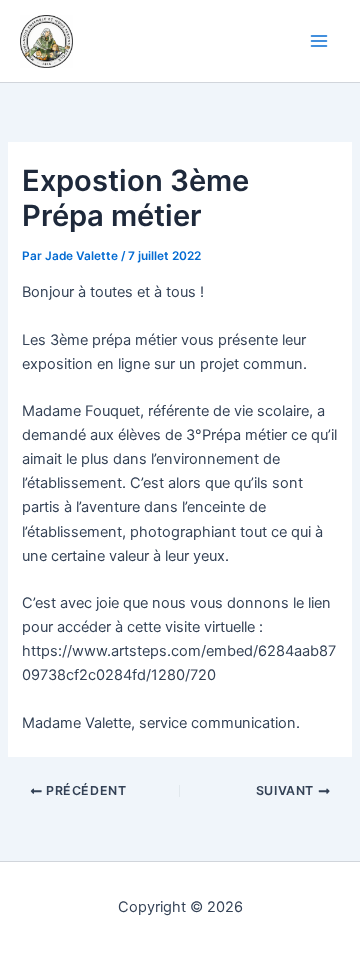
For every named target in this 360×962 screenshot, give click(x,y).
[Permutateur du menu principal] (319, 41)
